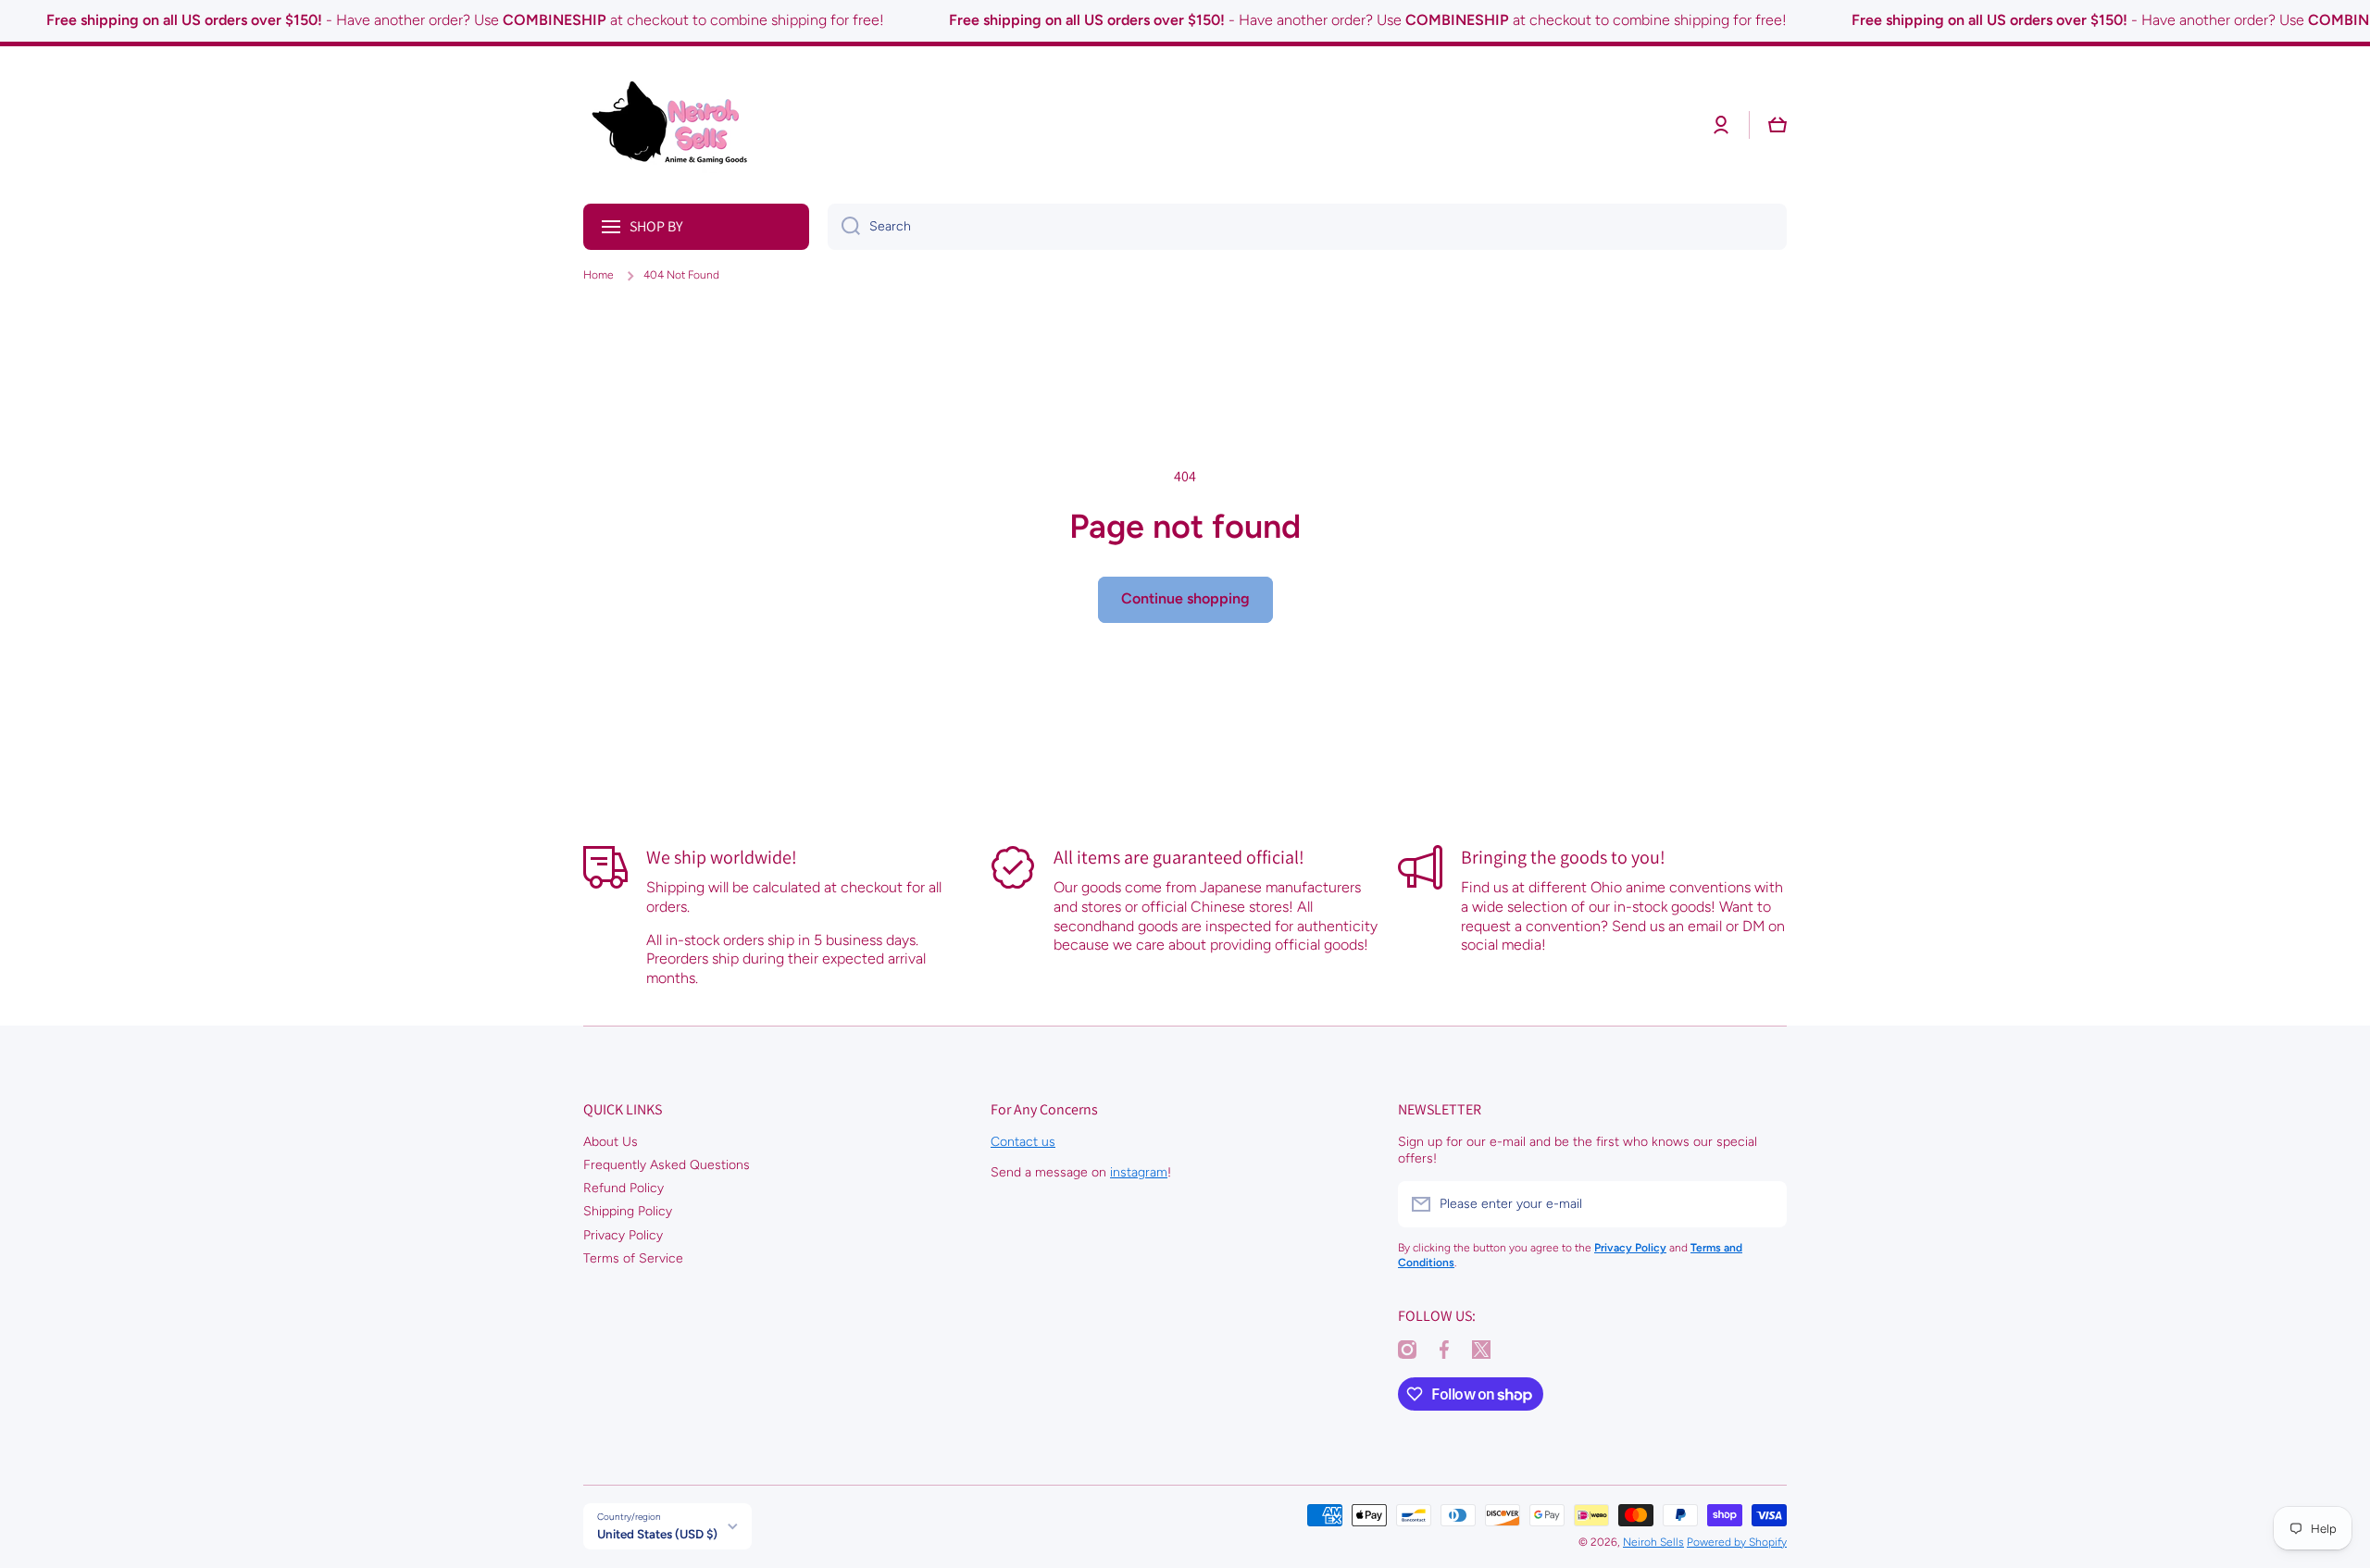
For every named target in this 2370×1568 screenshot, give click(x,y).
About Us (611, 1142)
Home (599, 275)
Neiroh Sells (1653, 1542)
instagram (1139, 1172)
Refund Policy (624, 1188)
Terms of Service (633, 1258)
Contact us (1023, 1142)
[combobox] (1307, 227)
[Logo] (676, 125)
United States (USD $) (657, 1534)
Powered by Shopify (1737, 1542)
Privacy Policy (623, 1235)
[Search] (844, 227)
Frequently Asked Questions (667, 1165)
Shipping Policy (628, 1211)
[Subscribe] (1764, 1204)
